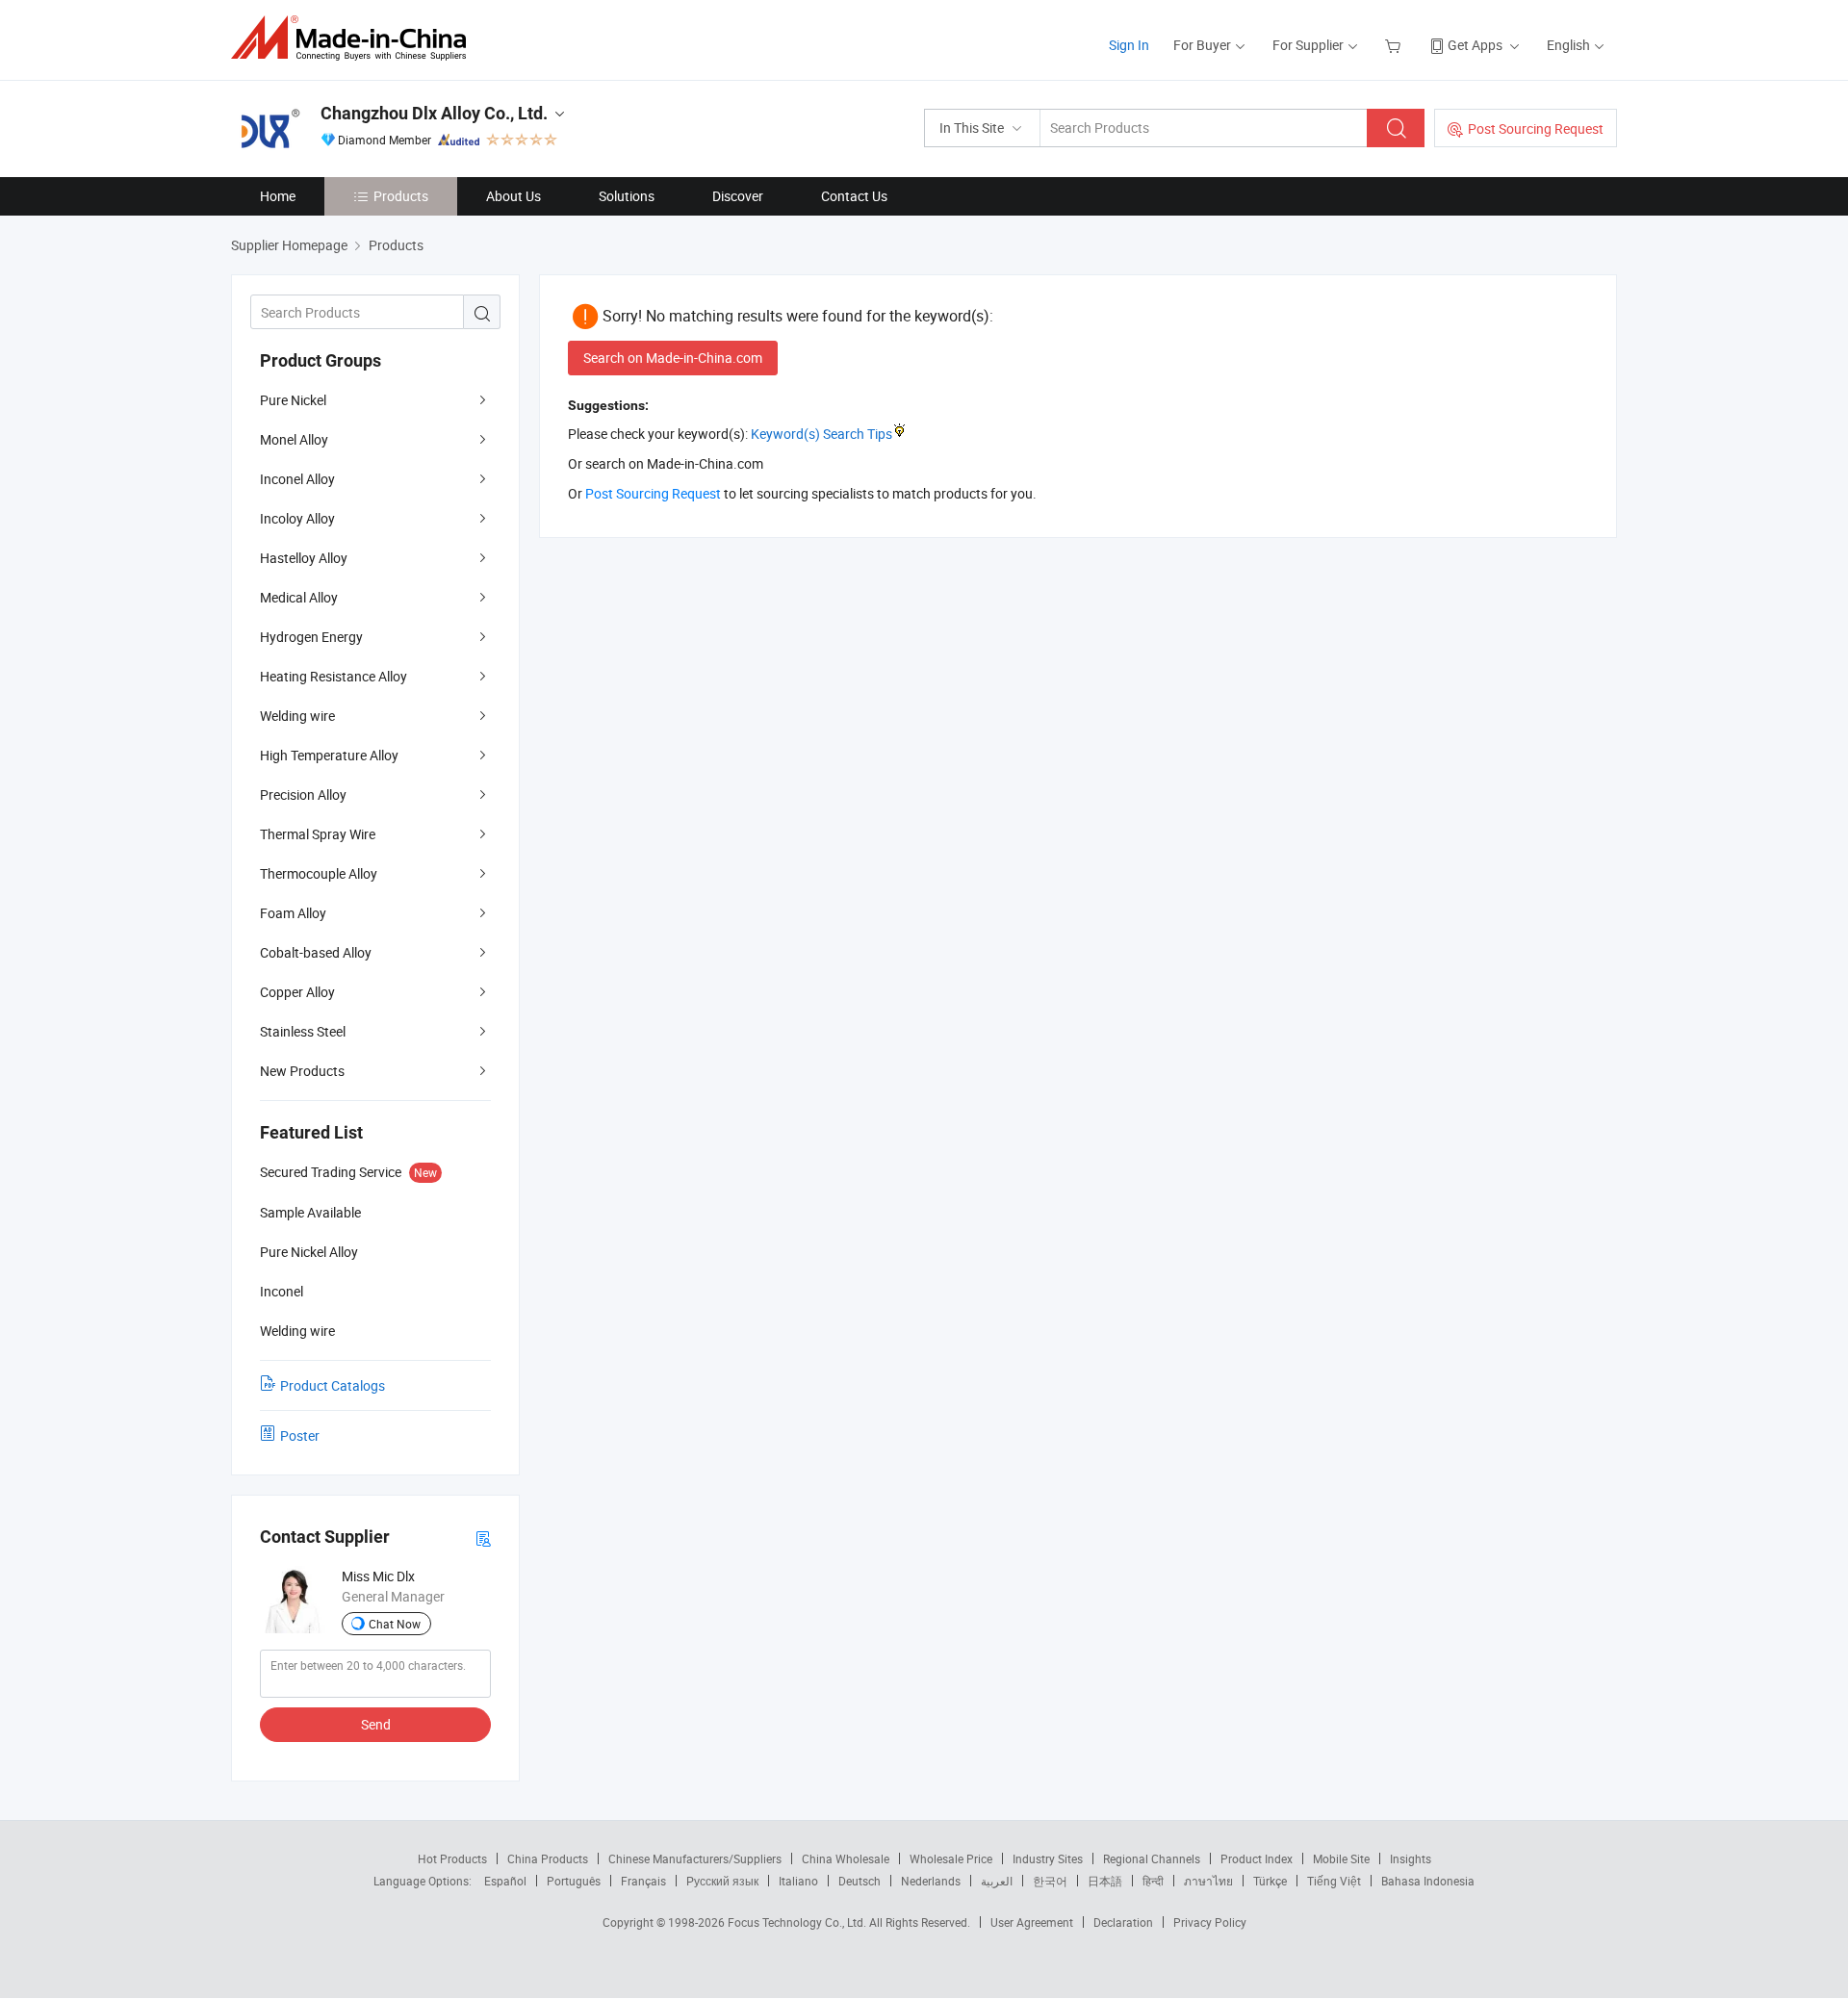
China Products (548, 1858)
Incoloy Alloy (297, 518)
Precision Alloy (303, 794)
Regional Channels (1152, 1858)
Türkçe (1270, 1881)
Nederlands (931, 1881)
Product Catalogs (333, 1385)
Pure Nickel (293, 400)
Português (574, 1881)
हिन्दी (1153, 1881)
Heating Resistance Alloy (334, 676)
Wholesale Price (951, 1858)
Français (643, 1881)
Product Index (1257, 1858)
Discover (738, 196)
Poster (300, 1435)
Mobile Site (1341, 1858)
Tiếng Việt (1334, 1881)
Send (376, 1724)
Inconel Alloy (297, 479)
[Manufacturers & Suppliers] (355, 38)
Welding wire (297, 716)
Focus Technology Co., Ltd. (798, 1922)
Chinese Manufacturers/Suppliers (695, 1858)
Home (278, 196)
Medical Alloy (299, 597)
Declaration (1123, 1922)
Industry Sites (1048, 1858)
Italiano (798, 1881)
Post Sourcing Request (1536, 128)
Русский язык (722, 1881)
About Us (513, 196)
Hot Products (452, 1858)
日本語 (1105, 1881)
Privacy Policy (1210, 1922)
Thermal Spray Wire (318, 834)
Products (401, 196)
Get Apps (1475, 45)
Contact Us (854, 196)
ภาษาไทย (1208, 1881)
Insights (1411, 1858)
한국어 (1050, 1881)
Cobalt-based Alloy (316, 952)
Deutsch (860, 1881)
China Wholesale (846, 1858)
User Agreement (1032, 1922)
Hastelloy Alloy (304, 558)
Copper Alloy (297, 992)
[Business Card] (483, 1538)
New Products (302, 1071)
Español (505, 1881)
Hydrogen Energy (311, 637)
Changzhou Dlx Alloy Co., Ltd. (434, 113)
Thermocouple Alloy (319, 873)
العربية (997, 1881)
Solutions (627, 196)
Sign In (1129, 45)
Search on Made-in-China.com (673, 358)
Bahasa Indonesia (1428, 1881)
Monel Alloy (294, 439)
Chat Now (395, 1624)
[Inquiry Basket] (1395, 45)
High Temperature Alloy (329, 755)
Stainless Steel (303, 1031)
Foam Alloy (293, 913)
